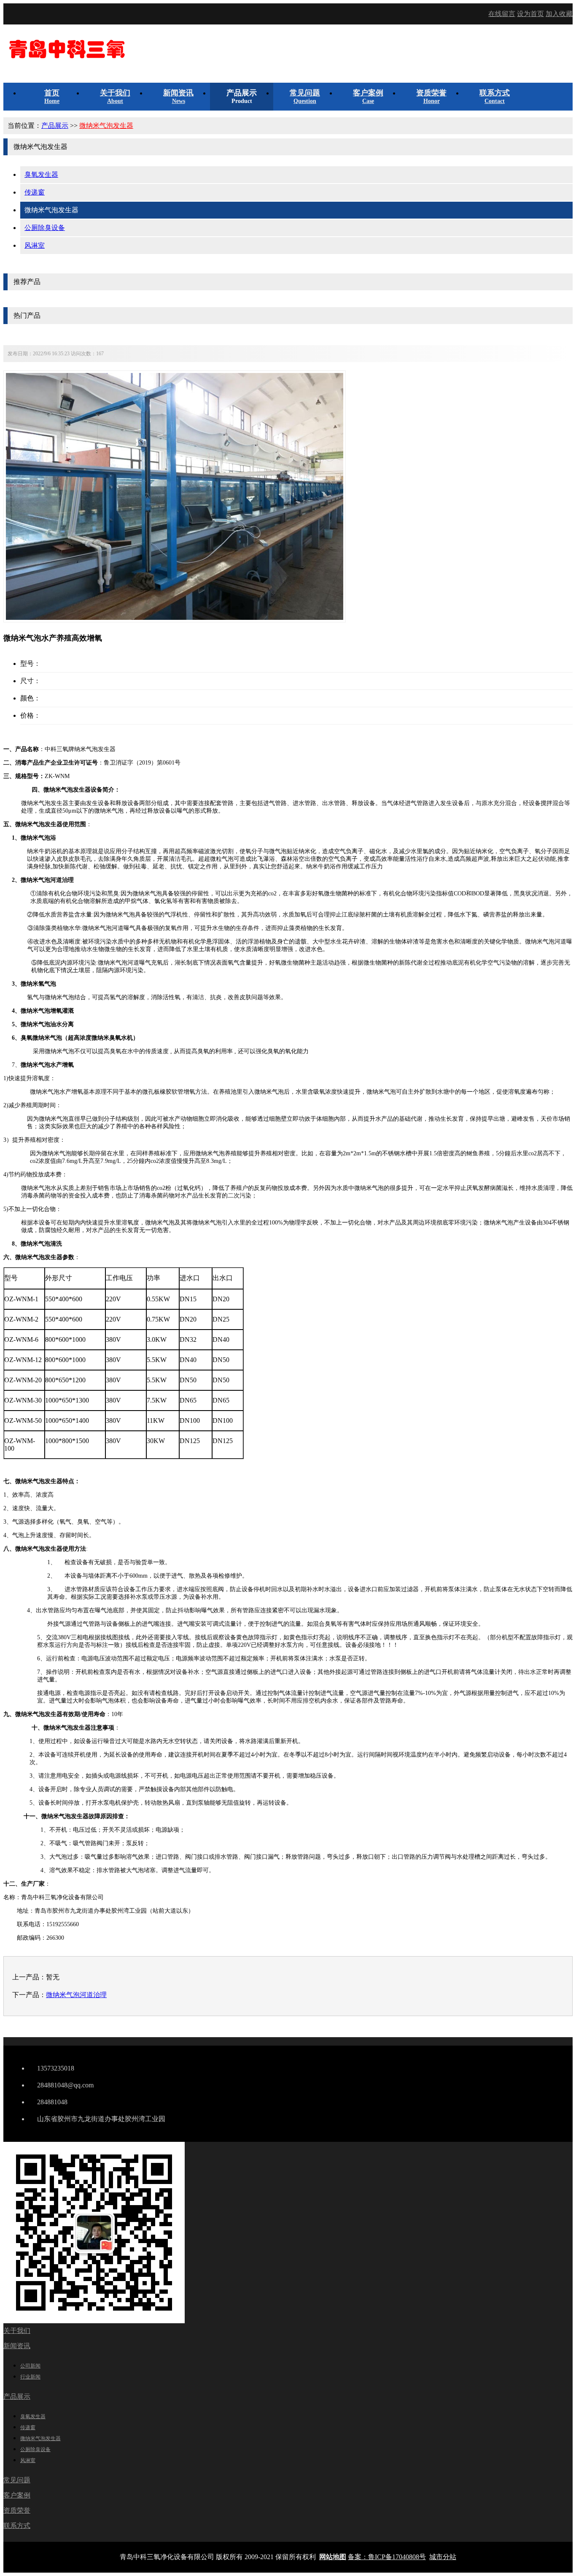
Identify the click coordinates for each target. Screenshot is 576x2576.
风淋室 (35, 245)
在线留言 (502, 14)
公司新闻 (30, 2366)
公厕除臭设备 (45, 228)
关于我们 (17, 2331)
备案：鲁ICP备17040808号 (387, 2557)
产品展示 (55, 126)
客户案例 (17, 2495)
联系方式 (17, 2526)
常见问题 (17, 2480)
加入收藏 (559, 14)
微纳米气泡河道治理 (76, 1995)
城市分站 (443, 2557)
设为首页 (530, 14)
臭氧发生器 (41, 174)
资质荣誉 (17, 2510)
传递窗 (35, 192)
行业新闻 (30, 2377)
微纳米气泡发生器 (106, 126)
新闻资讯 (17, 2346)
